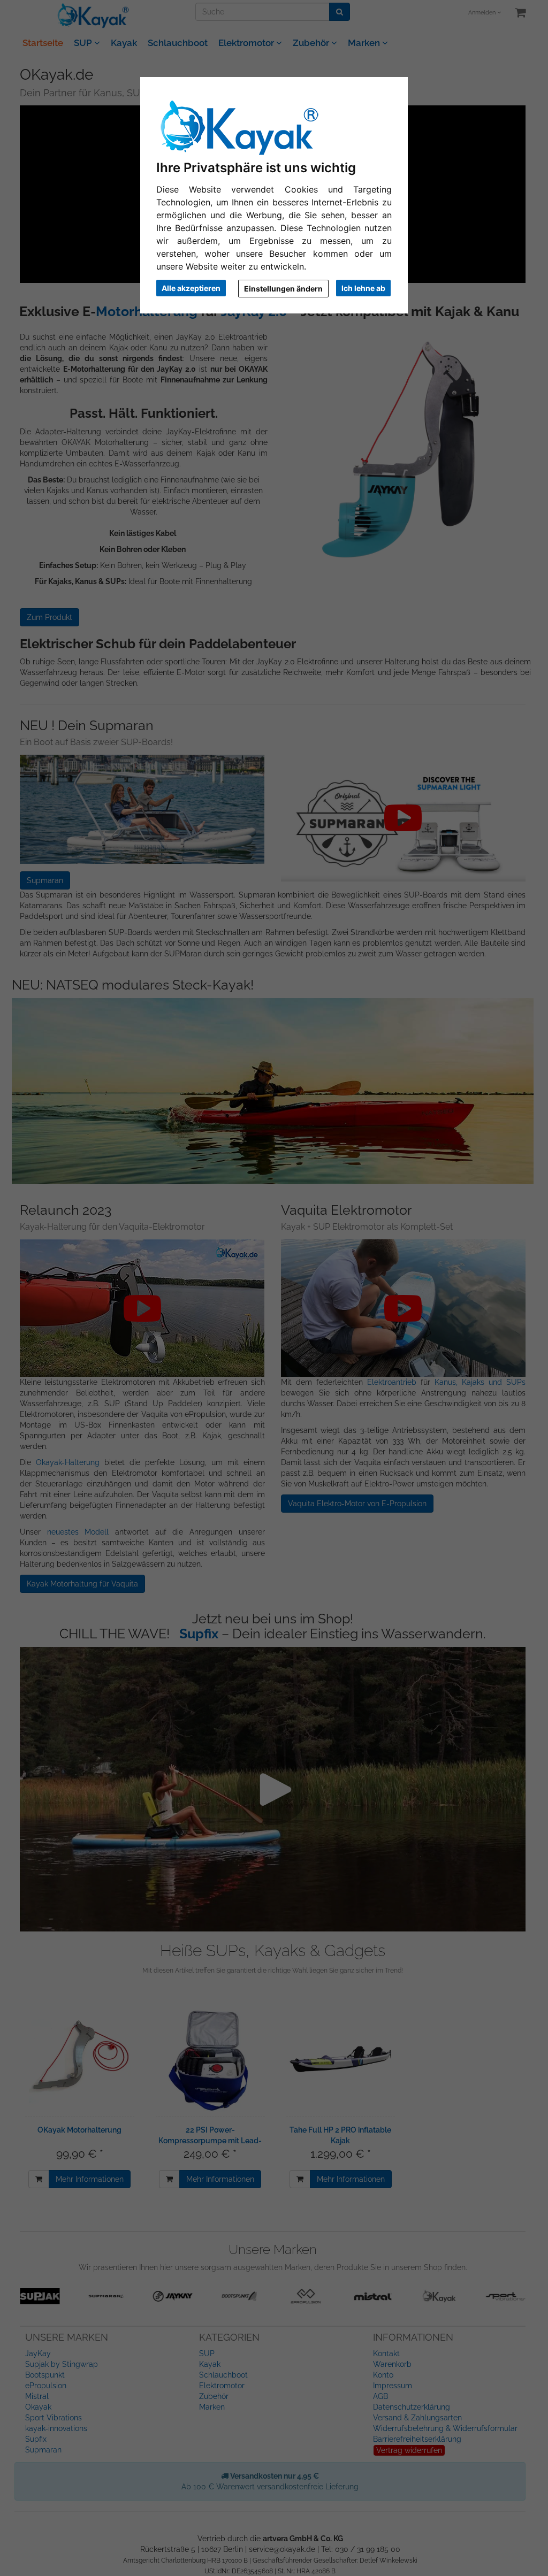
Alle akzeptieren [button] (191, 288)
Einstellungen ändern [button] (283, 289)
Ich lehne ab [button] (363, 288)
